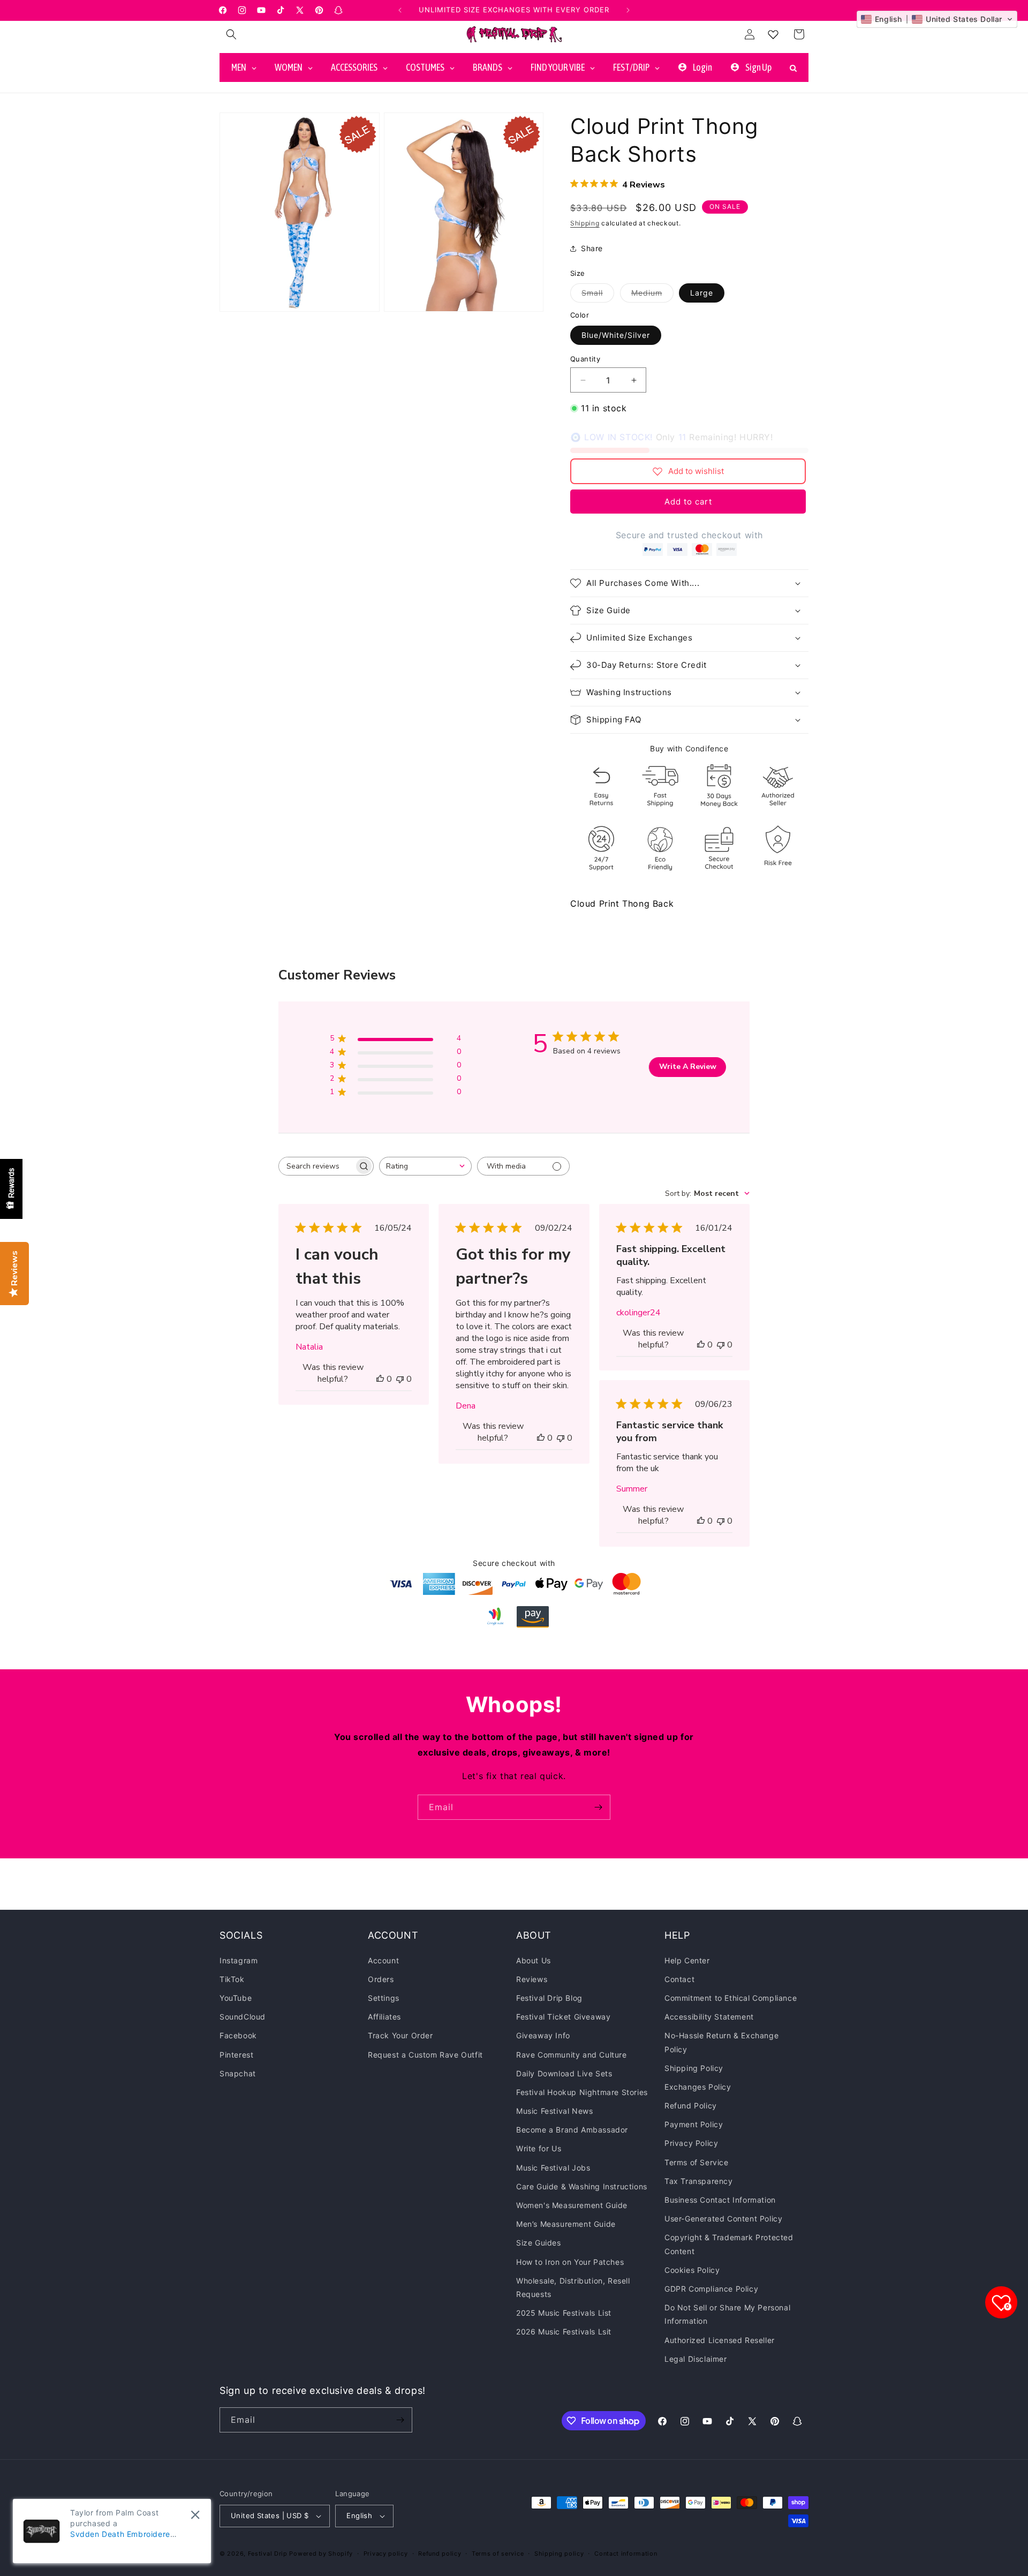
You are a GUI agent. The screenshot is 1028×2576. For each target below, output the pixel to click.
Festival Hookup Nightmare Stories (582, 2092)
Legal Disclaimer (696, 2359)
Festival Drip (269, 2554)
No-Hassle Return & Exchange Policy (721, 2042)
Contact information (626, 2553)
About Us (534, 1960)
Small (598, 295)
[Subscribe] (598, 1807)
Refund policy (440, 2553)
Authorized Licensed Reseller (720, 2340)
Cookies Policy (692, 2270)
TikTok (232, 1979)
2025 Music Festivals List (564, 2313)
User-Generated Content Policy (723, 2219)
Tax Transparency (699, 2181)
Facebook (238, 2035)
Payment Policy (694, 2124)
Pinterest (236, 2054)
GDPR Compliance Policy (711, 2289)
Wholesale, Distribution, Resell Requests (573, 2287)
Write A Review (688, 1067)
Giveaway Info (543, 2035)
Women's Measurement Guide (572, 2205)
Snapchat (238, 2073)
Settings (384, 1998)
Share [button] (592, 248)
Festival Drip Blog (549, 1998)
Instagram (239, 1960)
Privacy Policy (691, 2143)
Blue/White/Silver (616, 335)
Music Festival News (554, 2111)
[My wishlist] (773, 34)
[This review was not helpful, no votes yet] (400, 1379)
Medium (652, 295)
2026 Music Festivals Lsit (564, 2332)
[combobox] (425, 1166)
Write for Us (539, 2148)
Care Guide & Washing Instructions (582, 2186)
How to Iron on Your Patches (570, 2261)
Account (383, 1960)
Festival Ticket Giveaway (563, 2017)
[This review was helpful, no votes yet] (380, 1379)
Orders (381, 1979)
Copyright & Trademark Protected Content (729, 2244)
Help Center (687, 1960)
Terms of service (498, 2553)
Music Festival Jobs (553, 2167)
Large (702, 293)
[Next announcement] (628, 10)
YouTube (236, 1998)
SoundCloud (243, 2017)
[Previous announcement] (400, 10)
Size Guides (539, 2243)
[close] (195, 2515)
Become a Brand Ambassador (572, 2130)
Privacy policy (386, 2553)
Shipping (585, 223)
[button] (231, 34)
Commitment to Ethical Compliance (731, 1998)
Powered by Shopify (321, 2554)
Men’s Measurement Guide (566, 2224)
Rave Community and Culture (572, 2054)
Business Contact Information (720, 2200)
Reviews (532, 1979)
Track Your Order (400, 2035)
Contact (679, 1979)
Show (11, 1189)
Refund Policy (691, 2106)
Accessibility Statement (709, 2017)
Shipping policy (559, 2553)
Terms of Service (697, 2162)
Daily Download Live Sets (564, 2073)
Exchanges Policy (698, 2087)
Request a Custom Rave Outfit (425, 2054)
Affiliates (384, 2017)
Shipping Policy (694, 2068)
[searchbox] (316, 1166)
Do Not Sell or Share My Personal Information (727, 2314)
